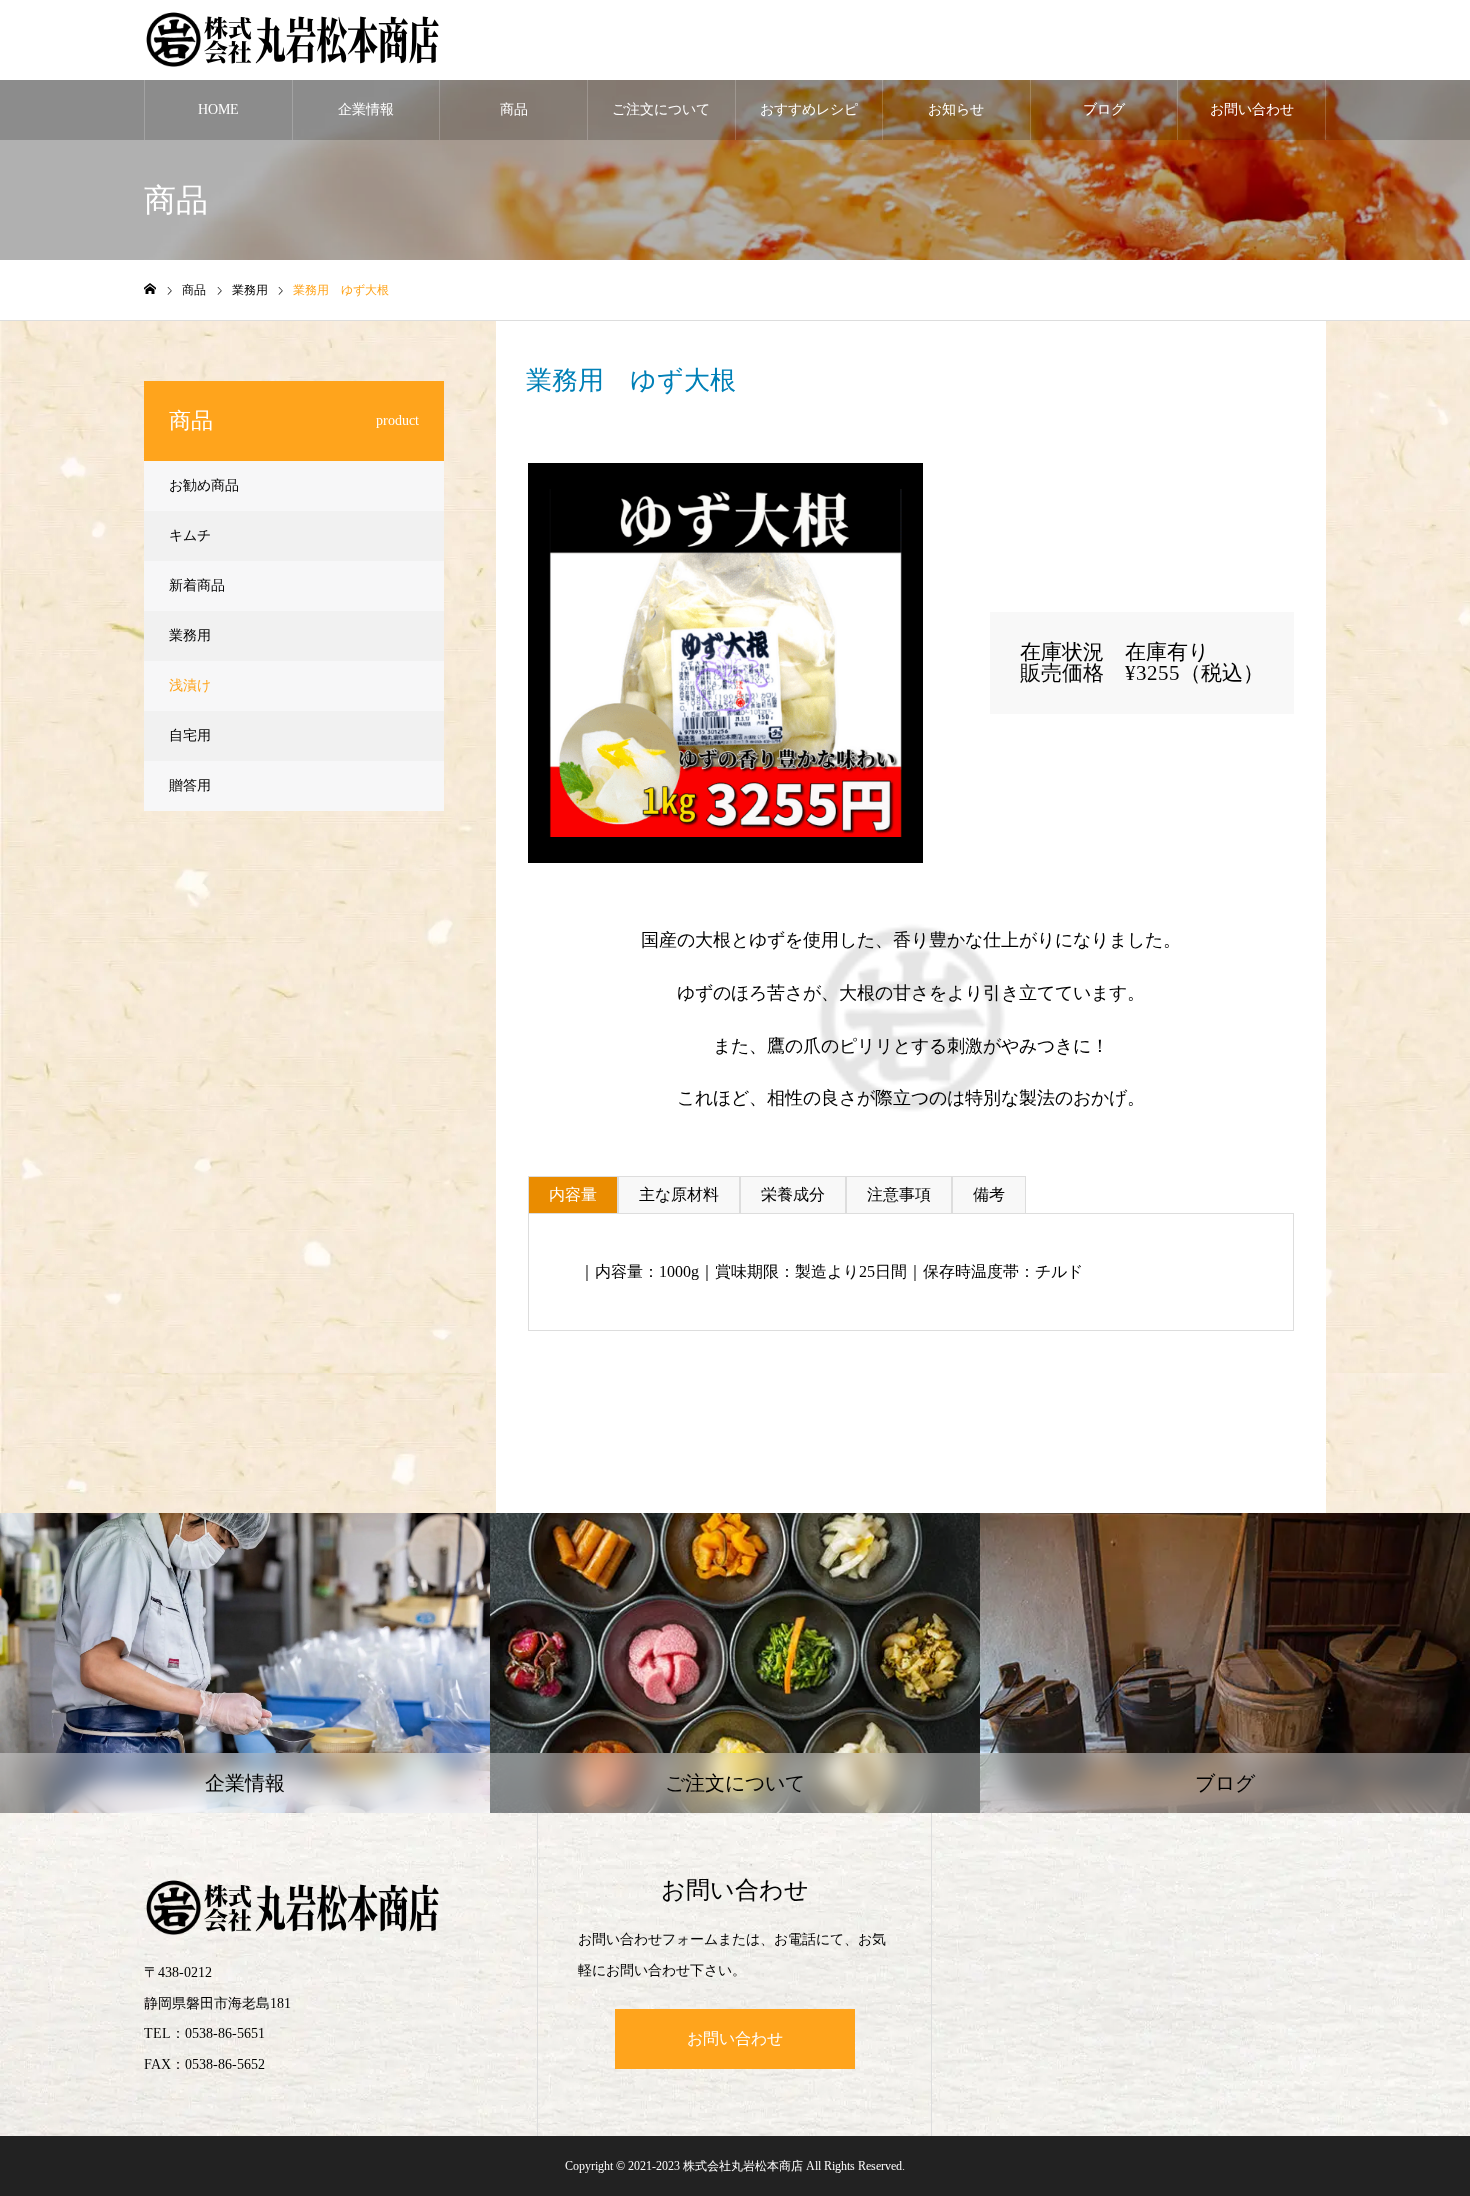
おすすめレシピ (809, 109)
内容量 (573, 1194)
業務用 (598, 448)
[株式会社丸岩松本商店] (294, 40)
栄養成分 (793, 1194)
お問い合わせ (1252, 109)
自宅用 (190, 735)
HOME (218, 109)
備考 (989, 1194)
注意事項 (899, 1194)
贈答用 (190, 785)
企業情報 (366, 109)
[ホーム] (150, 289)
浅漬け (190, 685)
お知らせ (956, 109)
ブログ (1104, 109)
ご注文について (661, 109)
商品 (514, 109)
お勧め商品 (204, 485)
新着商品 (197, 585)
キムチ (190, 535)
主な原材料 (679, 1194)
